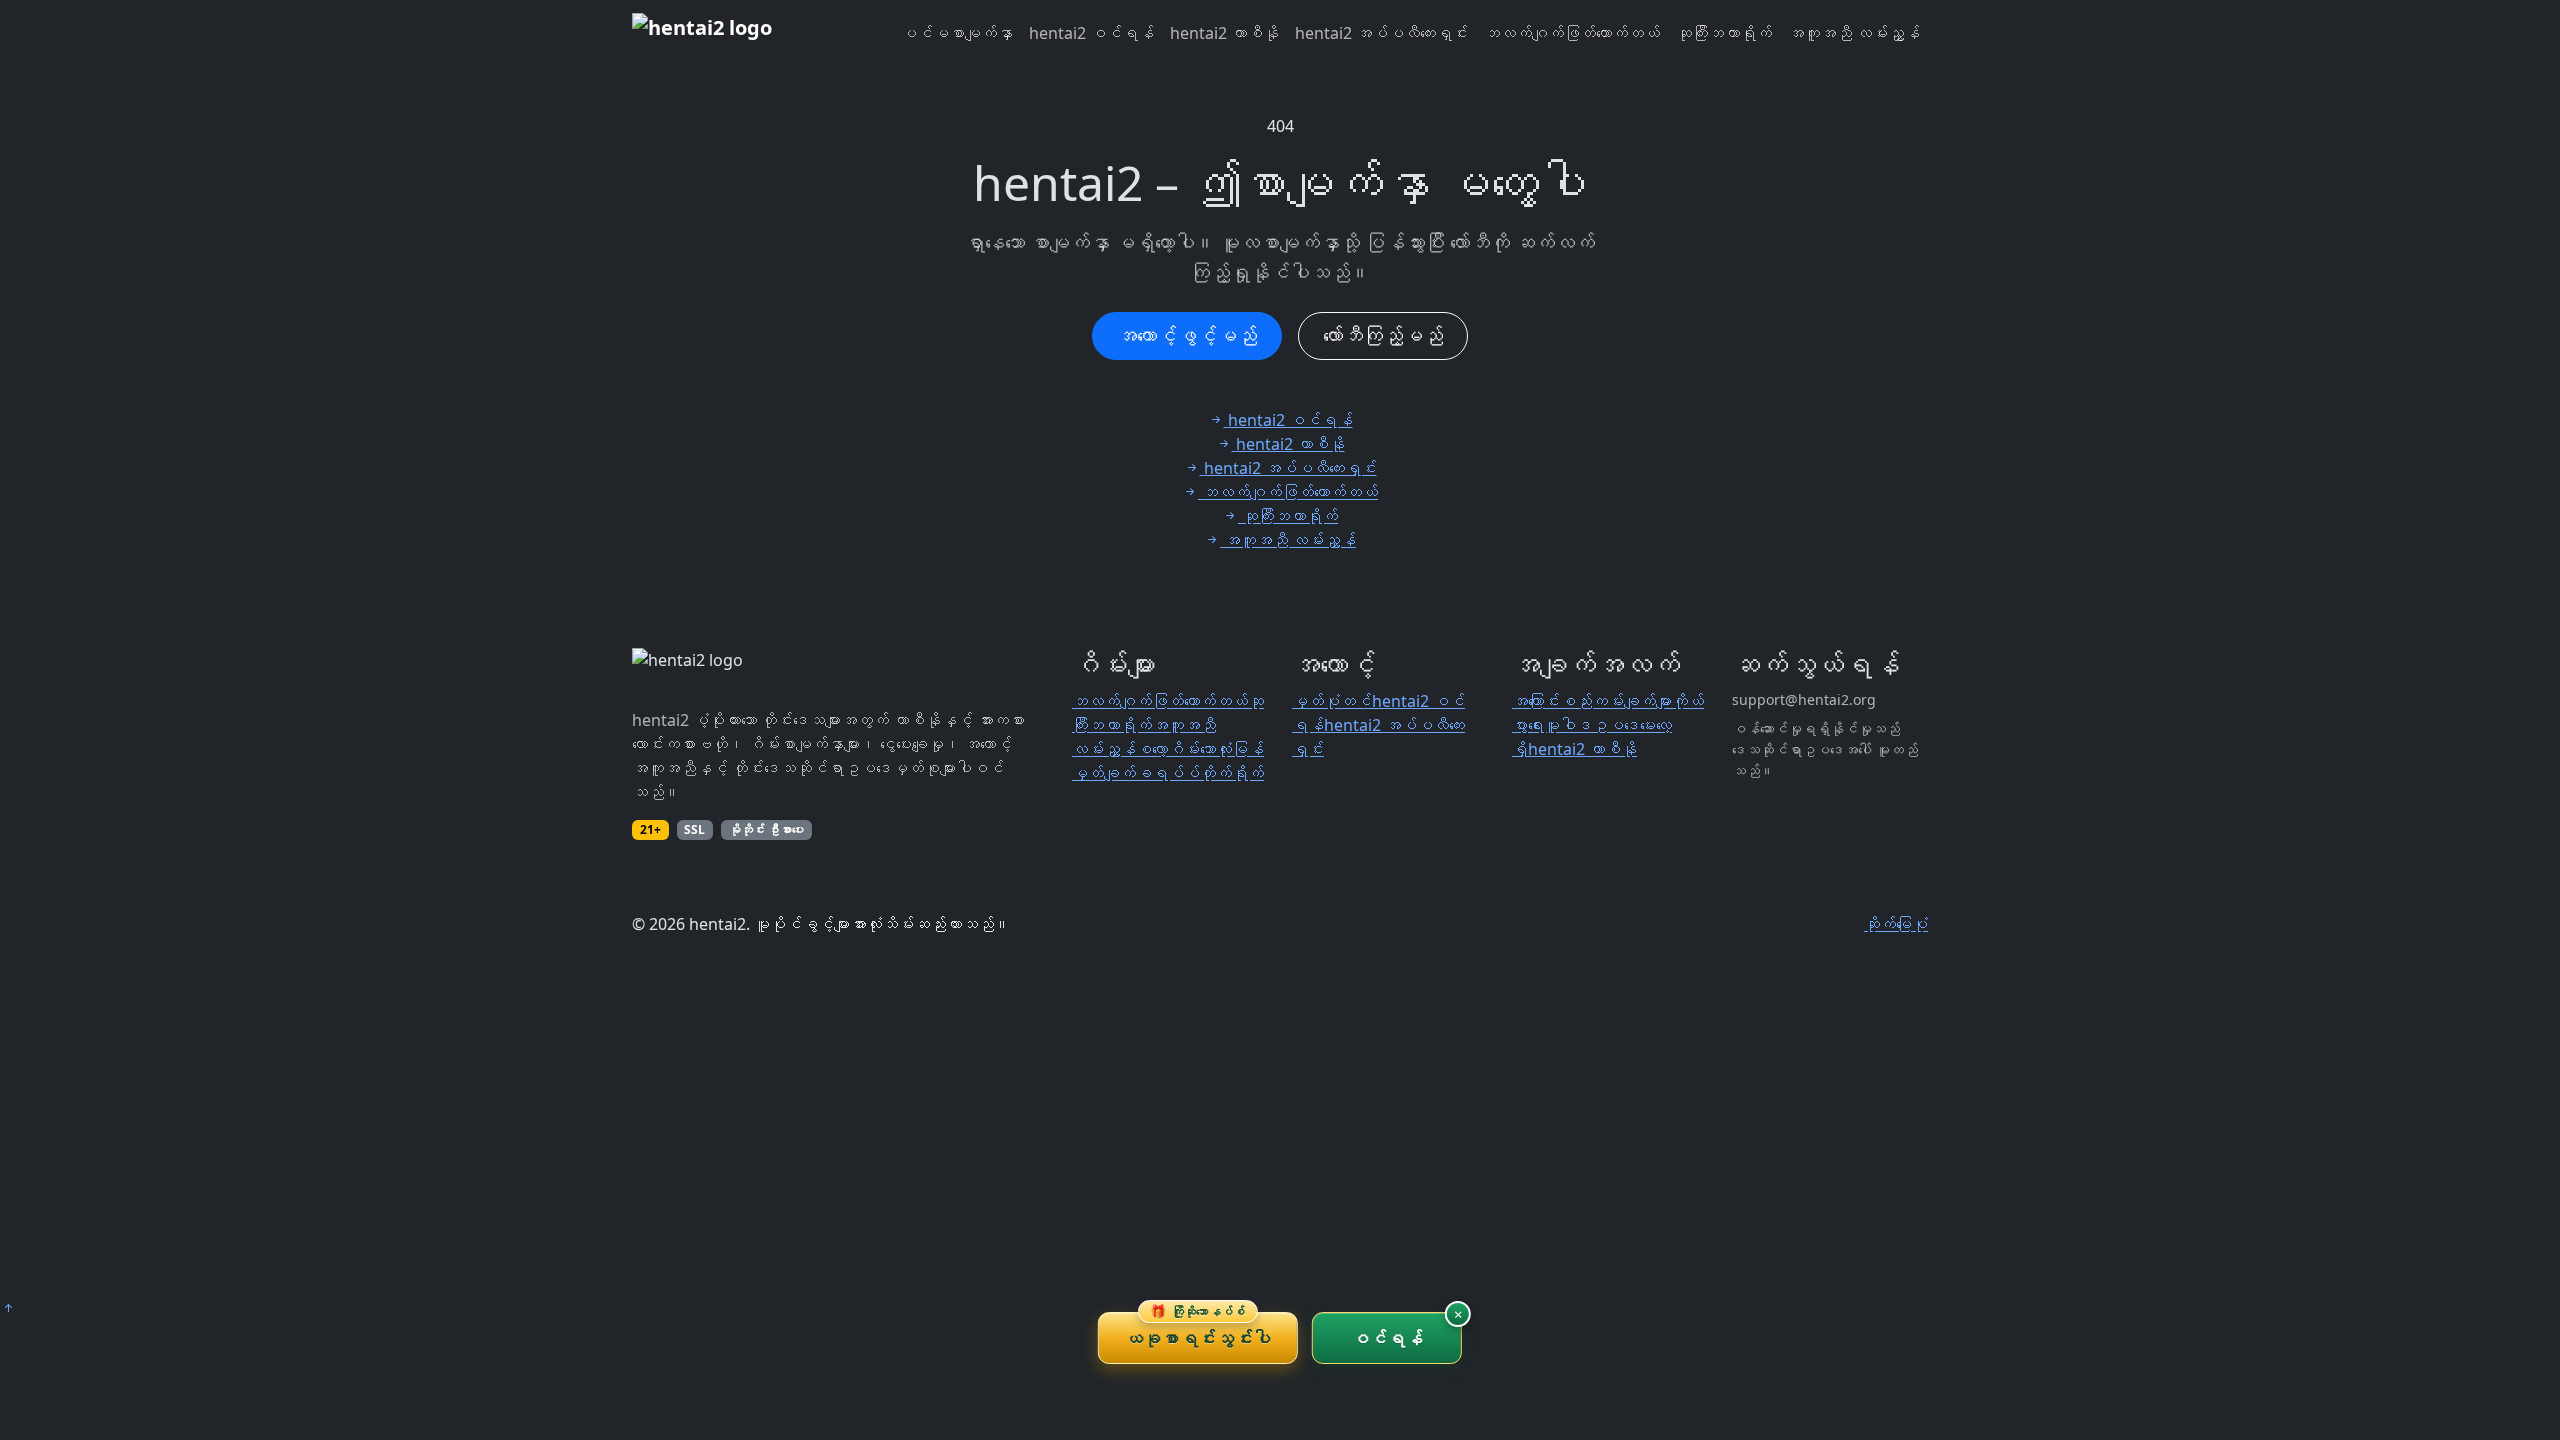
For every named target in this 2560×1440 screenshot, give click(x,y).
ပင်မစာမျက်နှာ (957, 33)
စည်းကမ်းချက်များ (1616, 701)
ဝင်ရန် (1387, 1338)
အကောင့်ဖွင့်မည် (1187, 335)
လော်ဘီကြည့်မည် (1383, 335)
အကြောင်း (1536, 701)
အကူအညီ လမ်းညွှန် (1854, 33)
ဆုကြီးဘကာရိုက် (1724, 33)
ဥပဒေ (1616, 725)
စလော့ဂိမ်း (1168, 749)
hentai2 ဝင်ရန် (1091, 33)
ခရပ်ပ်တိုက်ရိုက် (1200, 773)
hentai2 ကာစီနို (1224, 33)
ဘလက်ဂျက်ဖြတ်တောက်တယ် (1572, 33)
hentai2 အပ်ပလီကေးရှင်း (1381, 33)
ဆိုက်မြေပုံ (1896, 924)
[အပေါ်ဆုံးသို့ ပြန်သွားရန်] (8, 1308)
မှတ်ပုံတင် (1332, 701)
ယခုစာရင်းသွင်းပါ (1198, 1331)
